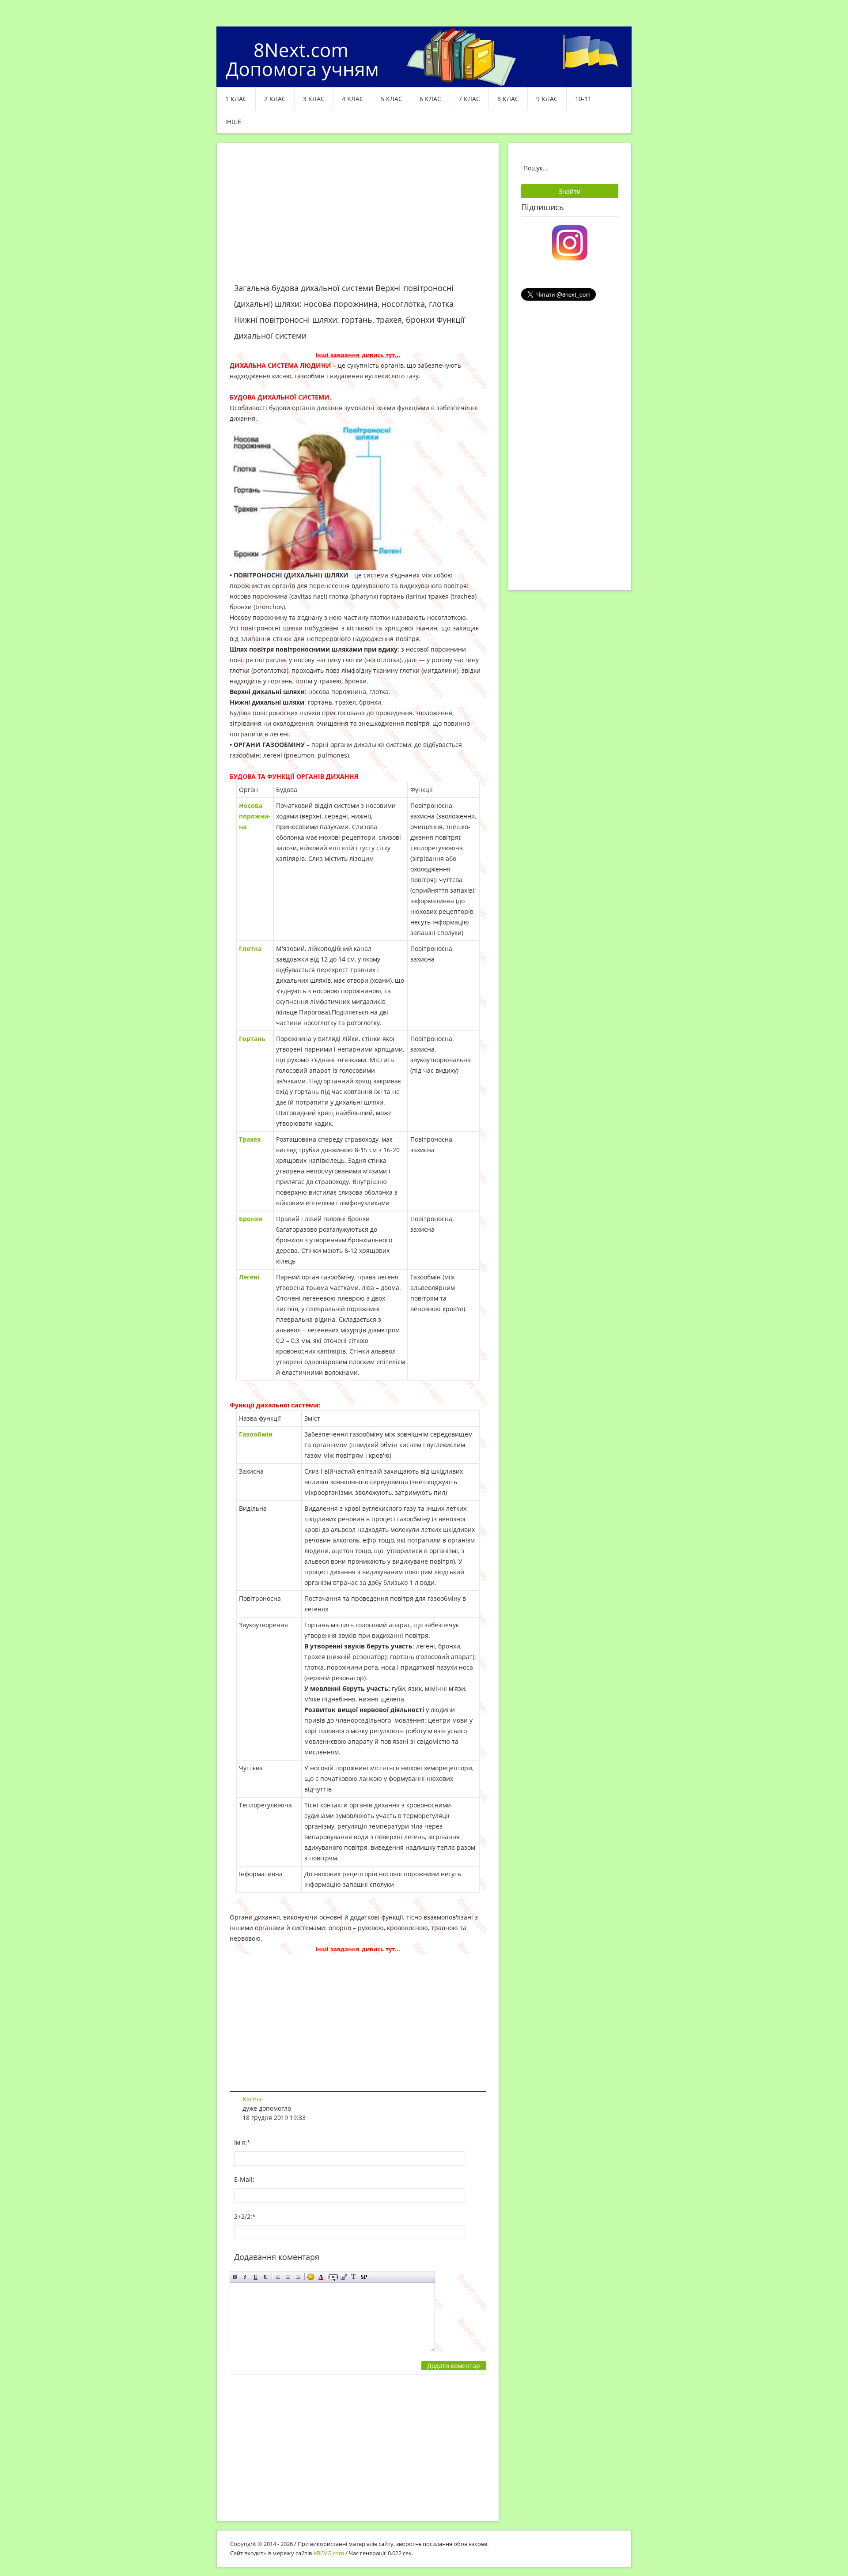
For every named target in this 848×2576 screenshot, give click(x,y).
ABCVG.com (329, 2553)
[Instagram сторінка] (570, 242)
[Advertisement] (358, 218)
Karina (252, 2099)
